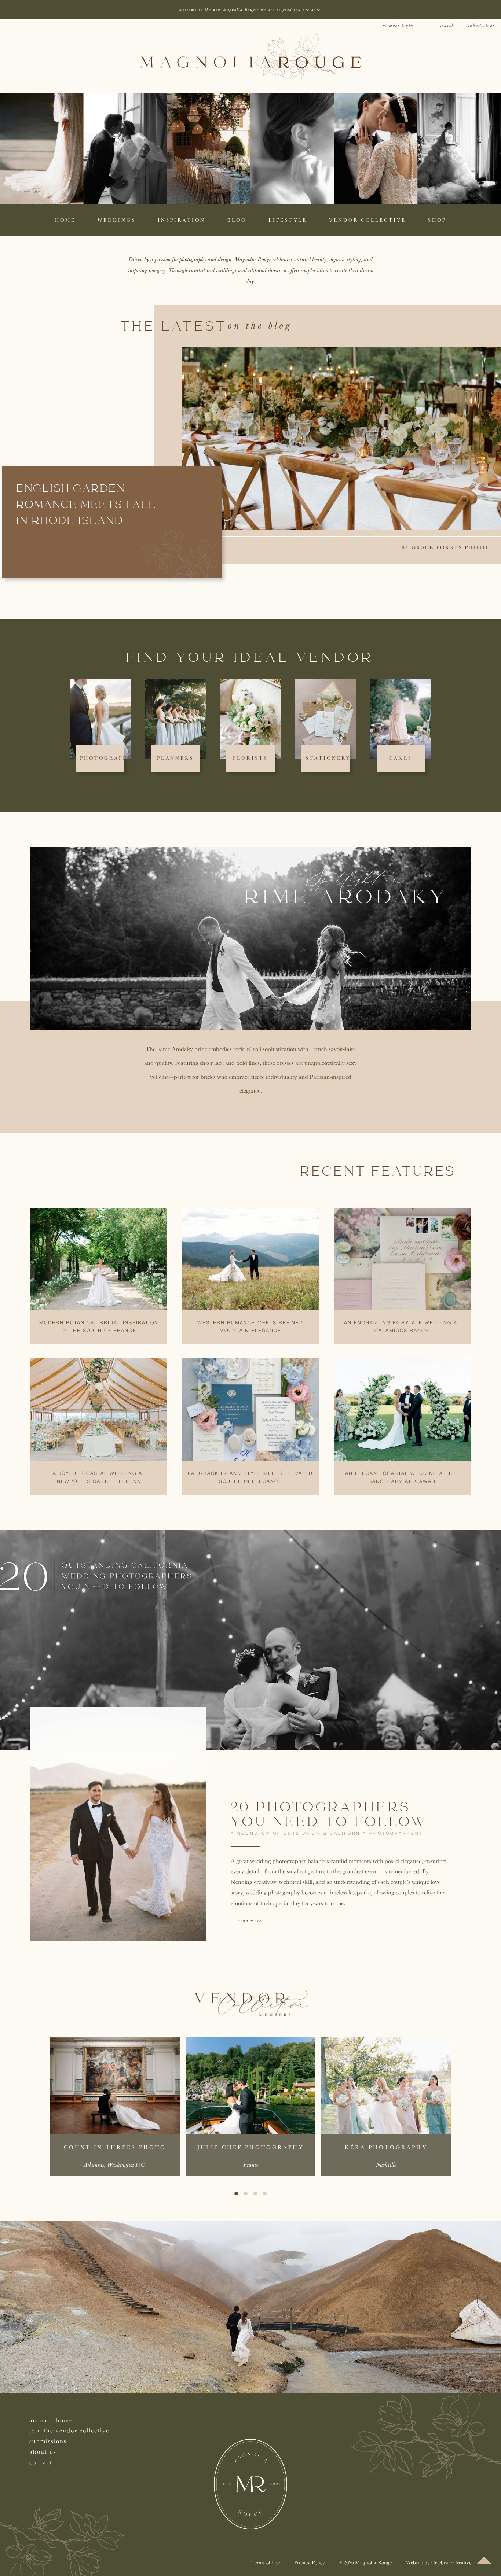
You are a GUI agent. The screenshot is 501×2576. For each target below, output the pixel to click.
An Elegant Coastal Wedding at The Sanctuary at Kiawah (402, 1478)
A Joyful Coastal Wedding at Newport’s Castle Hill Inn (99, 1478)
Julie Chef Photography (251, 2147)
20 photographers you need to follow (330, 1815)
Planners (175, 758)
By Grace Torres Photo (445, 547)
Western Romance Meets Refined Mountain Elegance (250, 1327)
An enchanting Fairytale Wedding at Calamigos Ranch (402, 1327)
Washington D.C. (127, 2165)
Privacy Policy (310, 2562)
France (251, 2165)
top (484, 2560)
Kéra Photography (386, 2147)
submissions (481, 26)
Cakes (401, 758)
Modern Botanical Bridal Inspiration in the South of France (99, 1327)
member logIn (398, 26)
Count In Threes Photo (115, 2147)
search (447, 26)
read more (250, 1921)
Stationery (328, 758)
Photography (106, 758)
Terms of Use (266, 2562)
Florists (250, 758)
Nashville (386, 2165)
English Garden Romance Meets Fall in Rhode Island (87, 505)
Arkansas (94, 2165)
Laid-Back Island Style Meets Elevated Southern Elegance (250, 1478)
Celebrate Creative (451, 2562)
